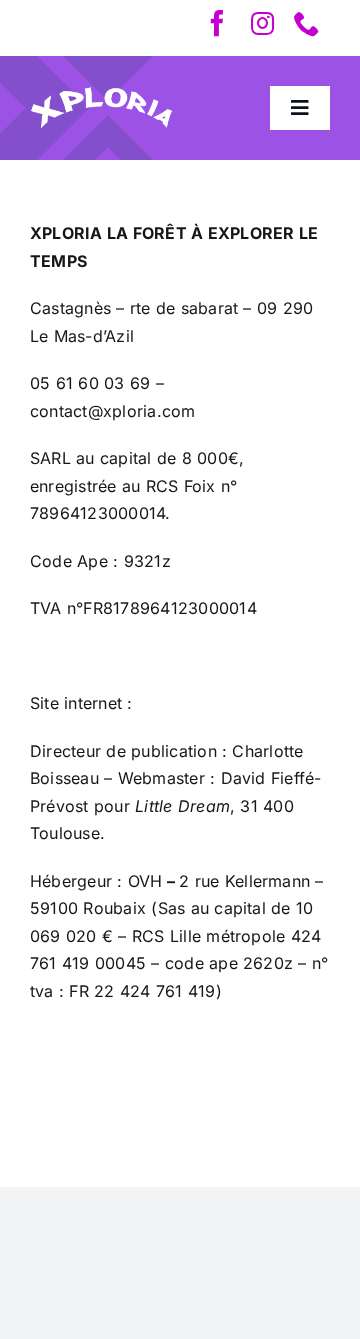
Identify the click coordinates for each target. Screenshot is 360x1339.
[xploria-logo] (102, 94)
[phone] (307, 23)
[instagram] (262, 23)
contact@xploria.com (113, 411)
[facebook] (217, 23)
